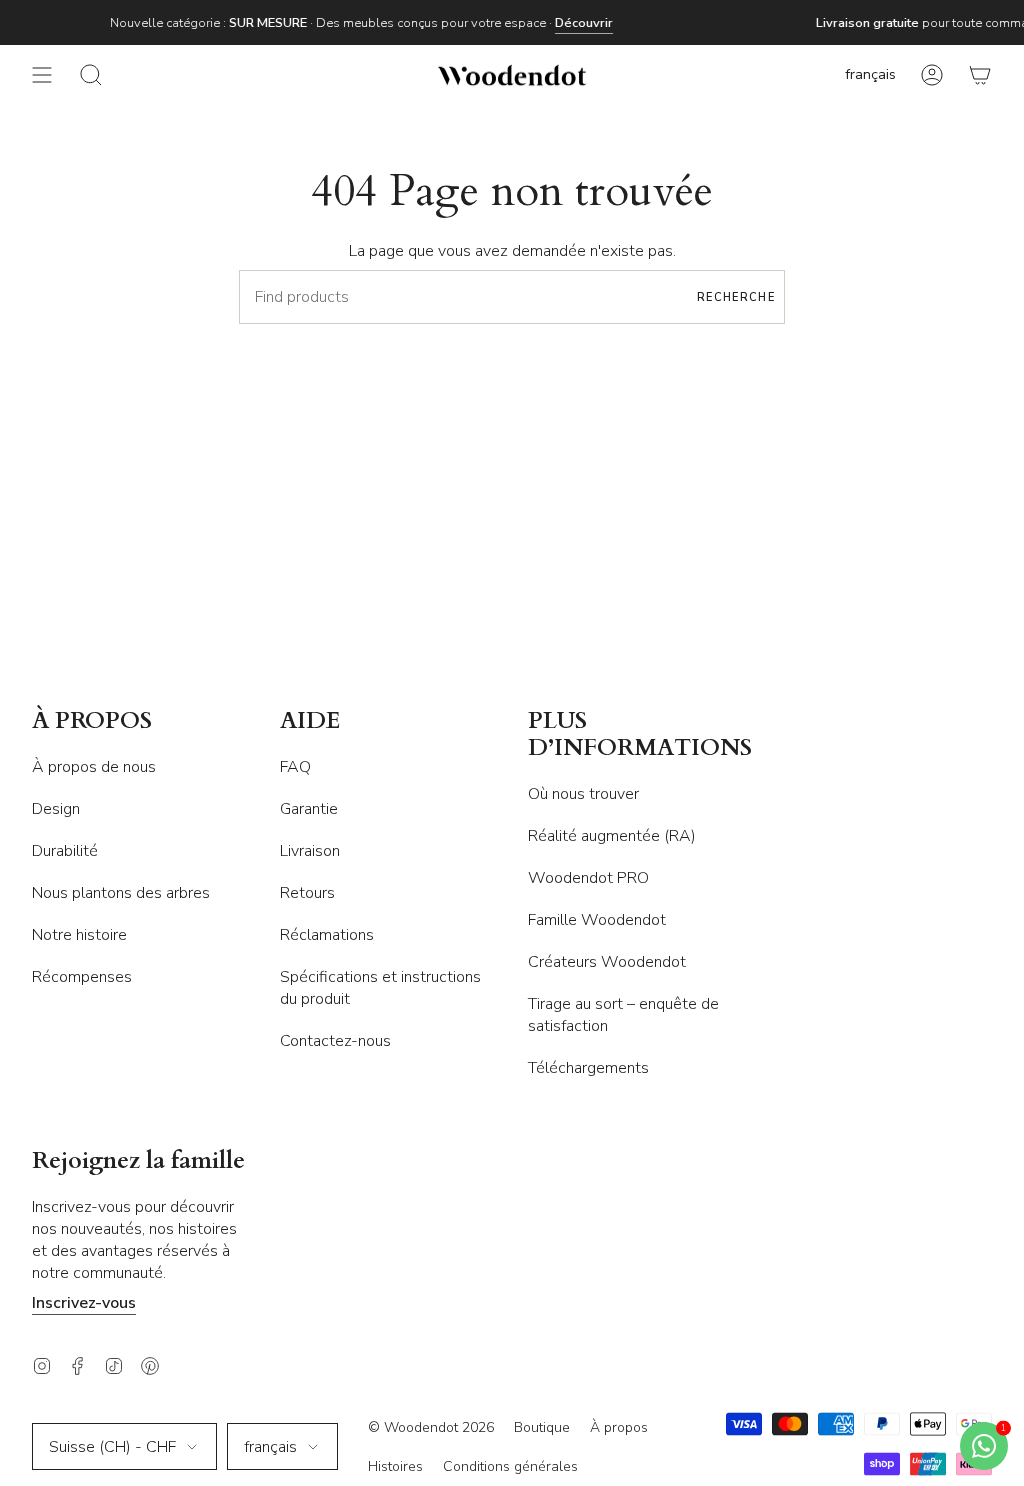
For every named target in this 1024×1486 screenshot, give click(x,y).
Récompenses (82, 977)
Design (56, 809)
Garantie (309, 809)
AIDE (310, 721)
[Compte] (932, 75)
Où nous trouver (583, 794)
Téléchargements (588, 1068)
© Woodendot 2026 (431, 1427)
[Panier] (980, 75)
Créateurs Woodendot (607, 962)
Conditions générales (510, 1466)
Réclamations (327, 935)
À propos (619, 1427)
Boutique (542, 1427)
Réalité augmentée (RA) (612, 836)
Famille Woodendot (597, 920)
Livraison (310, 851)
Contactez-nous (335, 1041)
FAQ (295, 767)
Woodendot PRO (588, 878)
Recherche (736, 297)
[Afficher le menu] (42, 75)
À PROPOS (92, 721)
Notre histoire (79, 935)
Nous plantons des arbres (121, 893)
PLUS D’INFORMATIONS (640, 735)
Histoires (395, 1466)
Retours (307, 893)
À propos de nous (94, 767)
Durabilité (65, 851)
